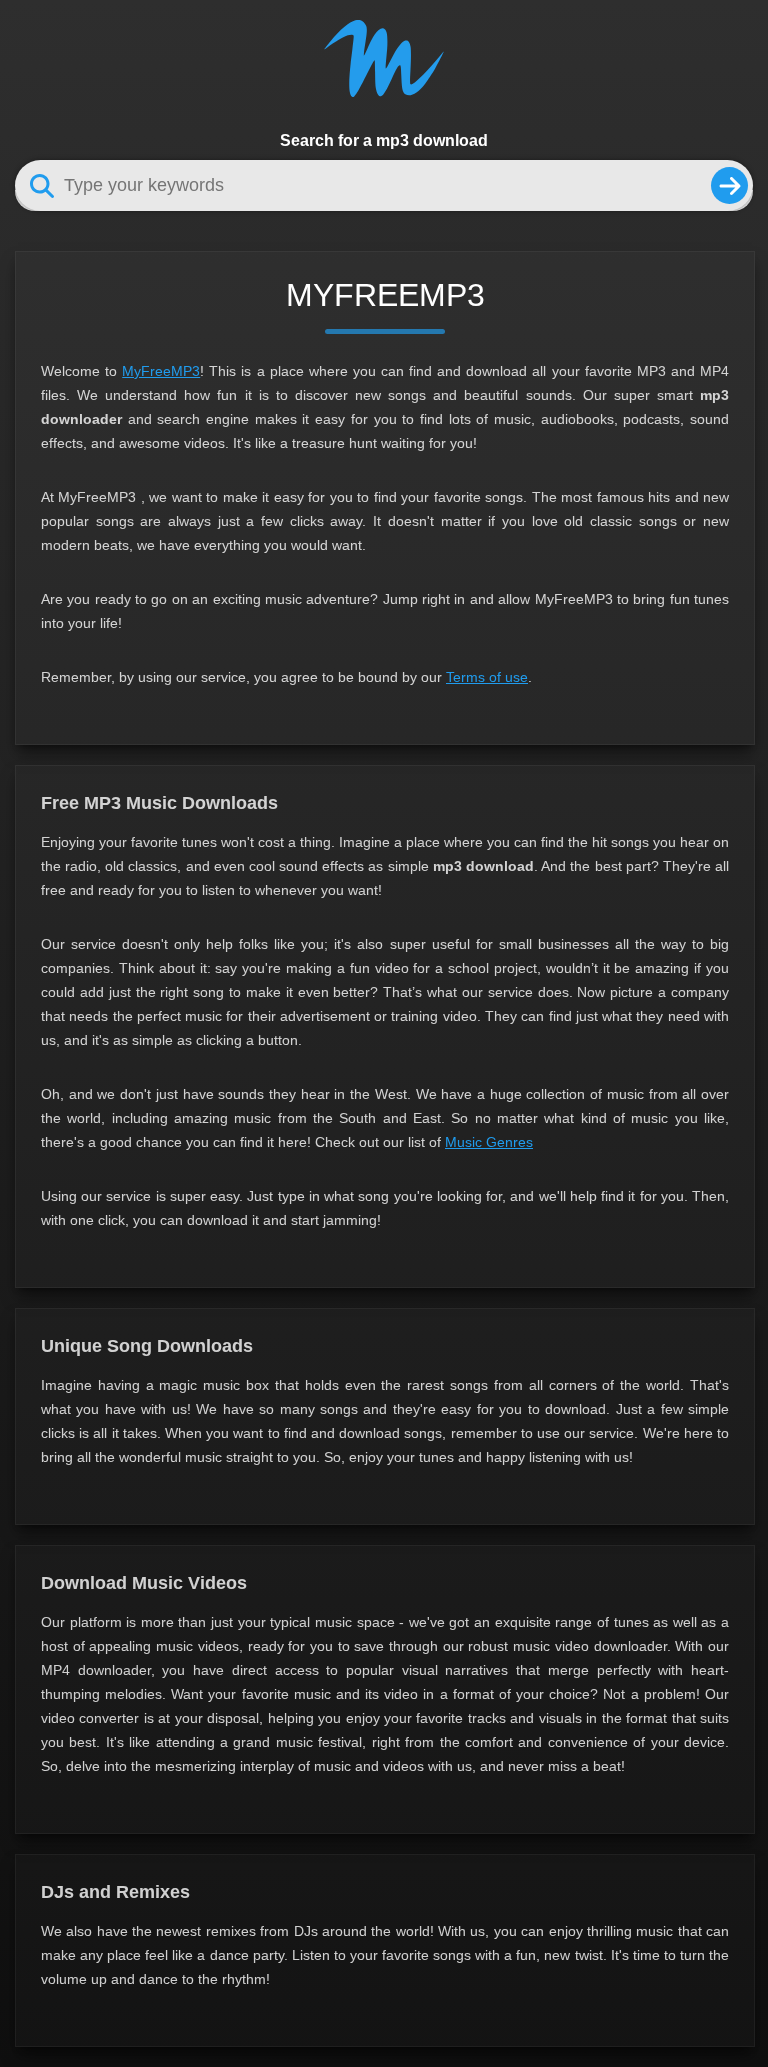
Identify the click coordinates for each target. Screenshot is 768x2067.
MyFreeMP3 (161, 371)
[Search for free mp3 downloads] (729, 185)
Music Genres (489, 1142)
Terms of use (487, 677)
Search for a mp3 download (384, 140)
